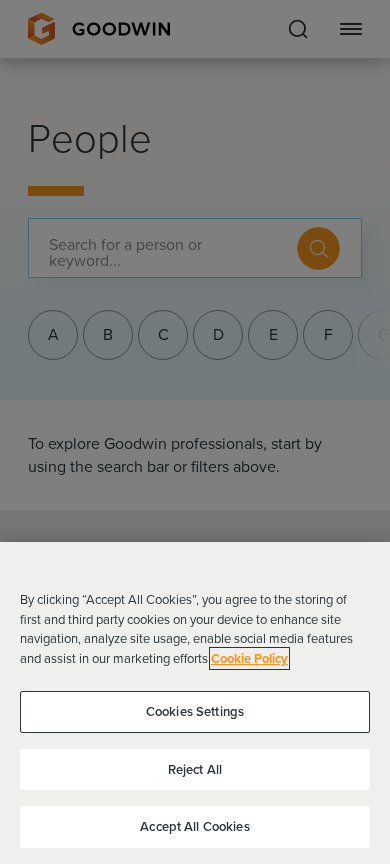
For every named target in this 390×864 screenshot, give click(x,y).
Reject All (195, 769)
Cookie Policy (249, 658)
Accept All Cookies (194, 826)
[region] (195, 703)
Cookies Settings (195, 711)
